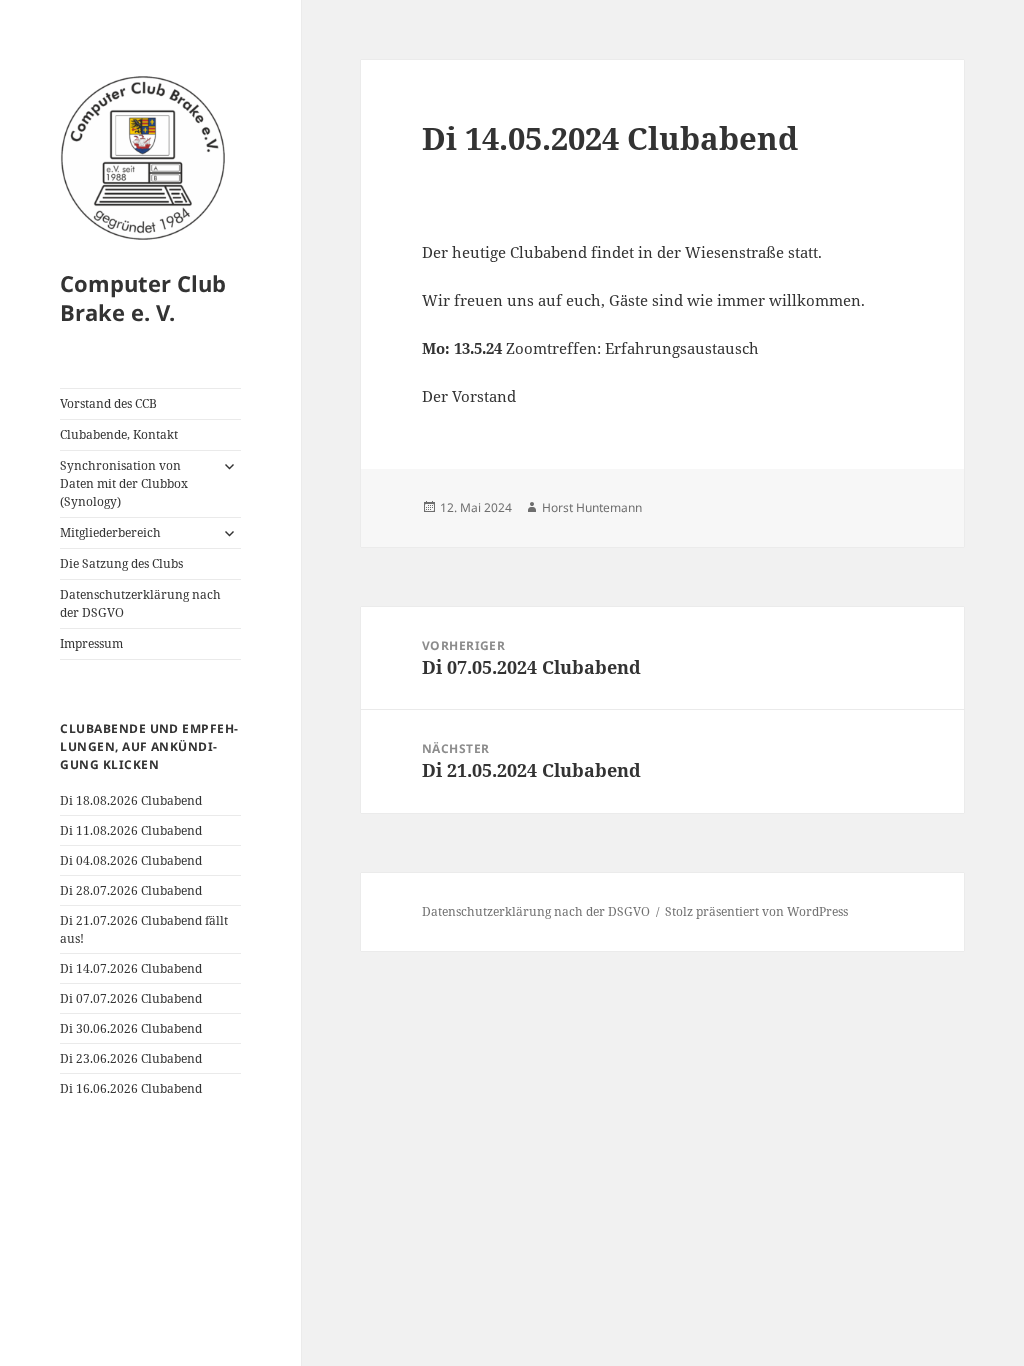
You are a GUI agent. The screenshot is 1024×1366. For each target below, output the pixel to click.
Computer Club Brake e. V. (143, 298)
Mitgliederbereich (110, 532)
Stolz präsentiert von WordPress (756, 911)
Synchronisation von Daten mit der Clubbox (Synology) (124, 483)
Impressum (91, 643)
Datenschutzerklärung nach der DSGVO (140, 603)
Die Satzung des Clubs (121, 563)
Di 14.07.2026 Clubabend (131, 968)
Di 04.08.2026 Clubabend (131, 860)
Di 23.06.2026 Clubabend (131, 1058)
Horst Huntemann (592, 507)
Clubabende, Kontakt (119, 434)
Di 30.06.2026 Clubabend (131, 1028)
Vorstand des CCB (108, 403)
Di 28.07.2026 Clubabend (131, 890)
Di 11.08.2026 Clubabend (131, 830)
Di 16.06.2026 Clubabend (131, 1088)
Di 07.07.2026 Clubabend (131, 998)
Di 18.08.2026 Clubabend (131, 800)
